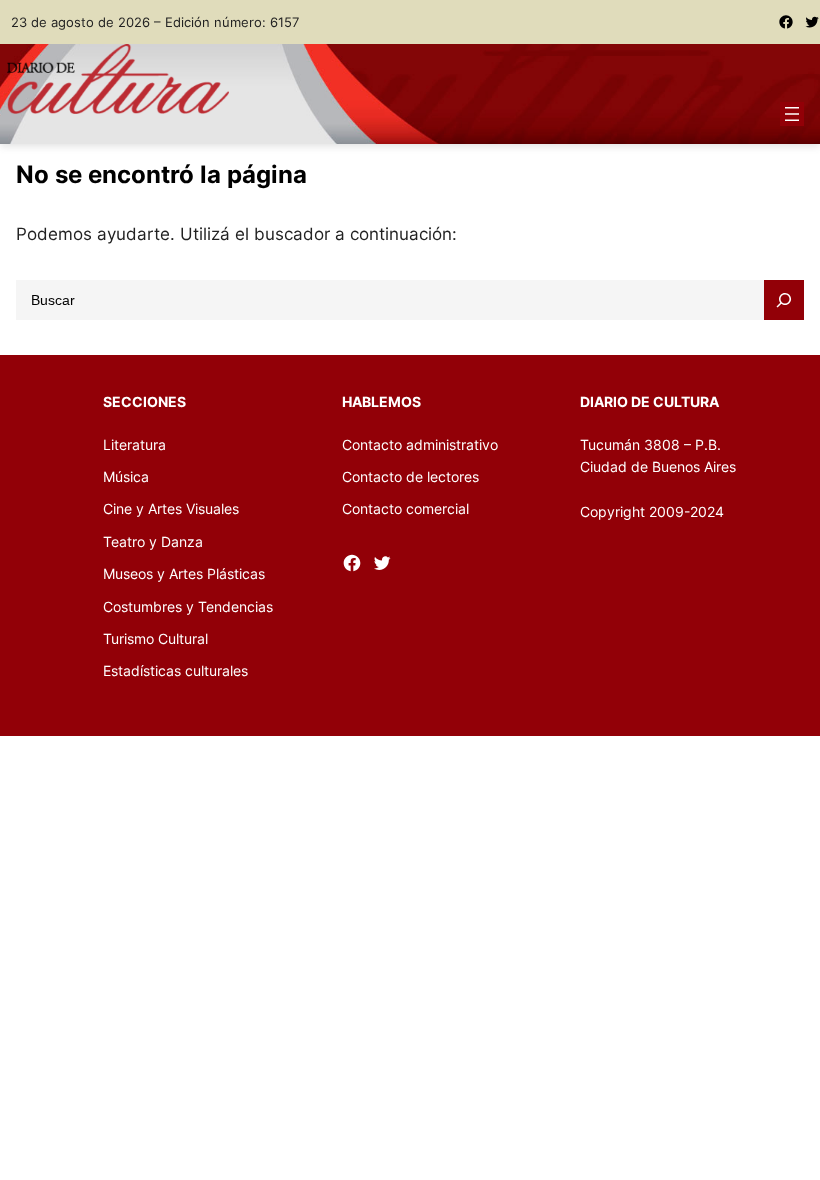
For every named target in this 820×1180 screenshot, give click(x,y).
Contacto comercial (405, 508)
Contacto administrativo (420, 444)
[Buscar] (784, 300)
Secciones (144, 401)
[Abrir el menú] (792, 114)
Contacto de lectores (410, 476)
